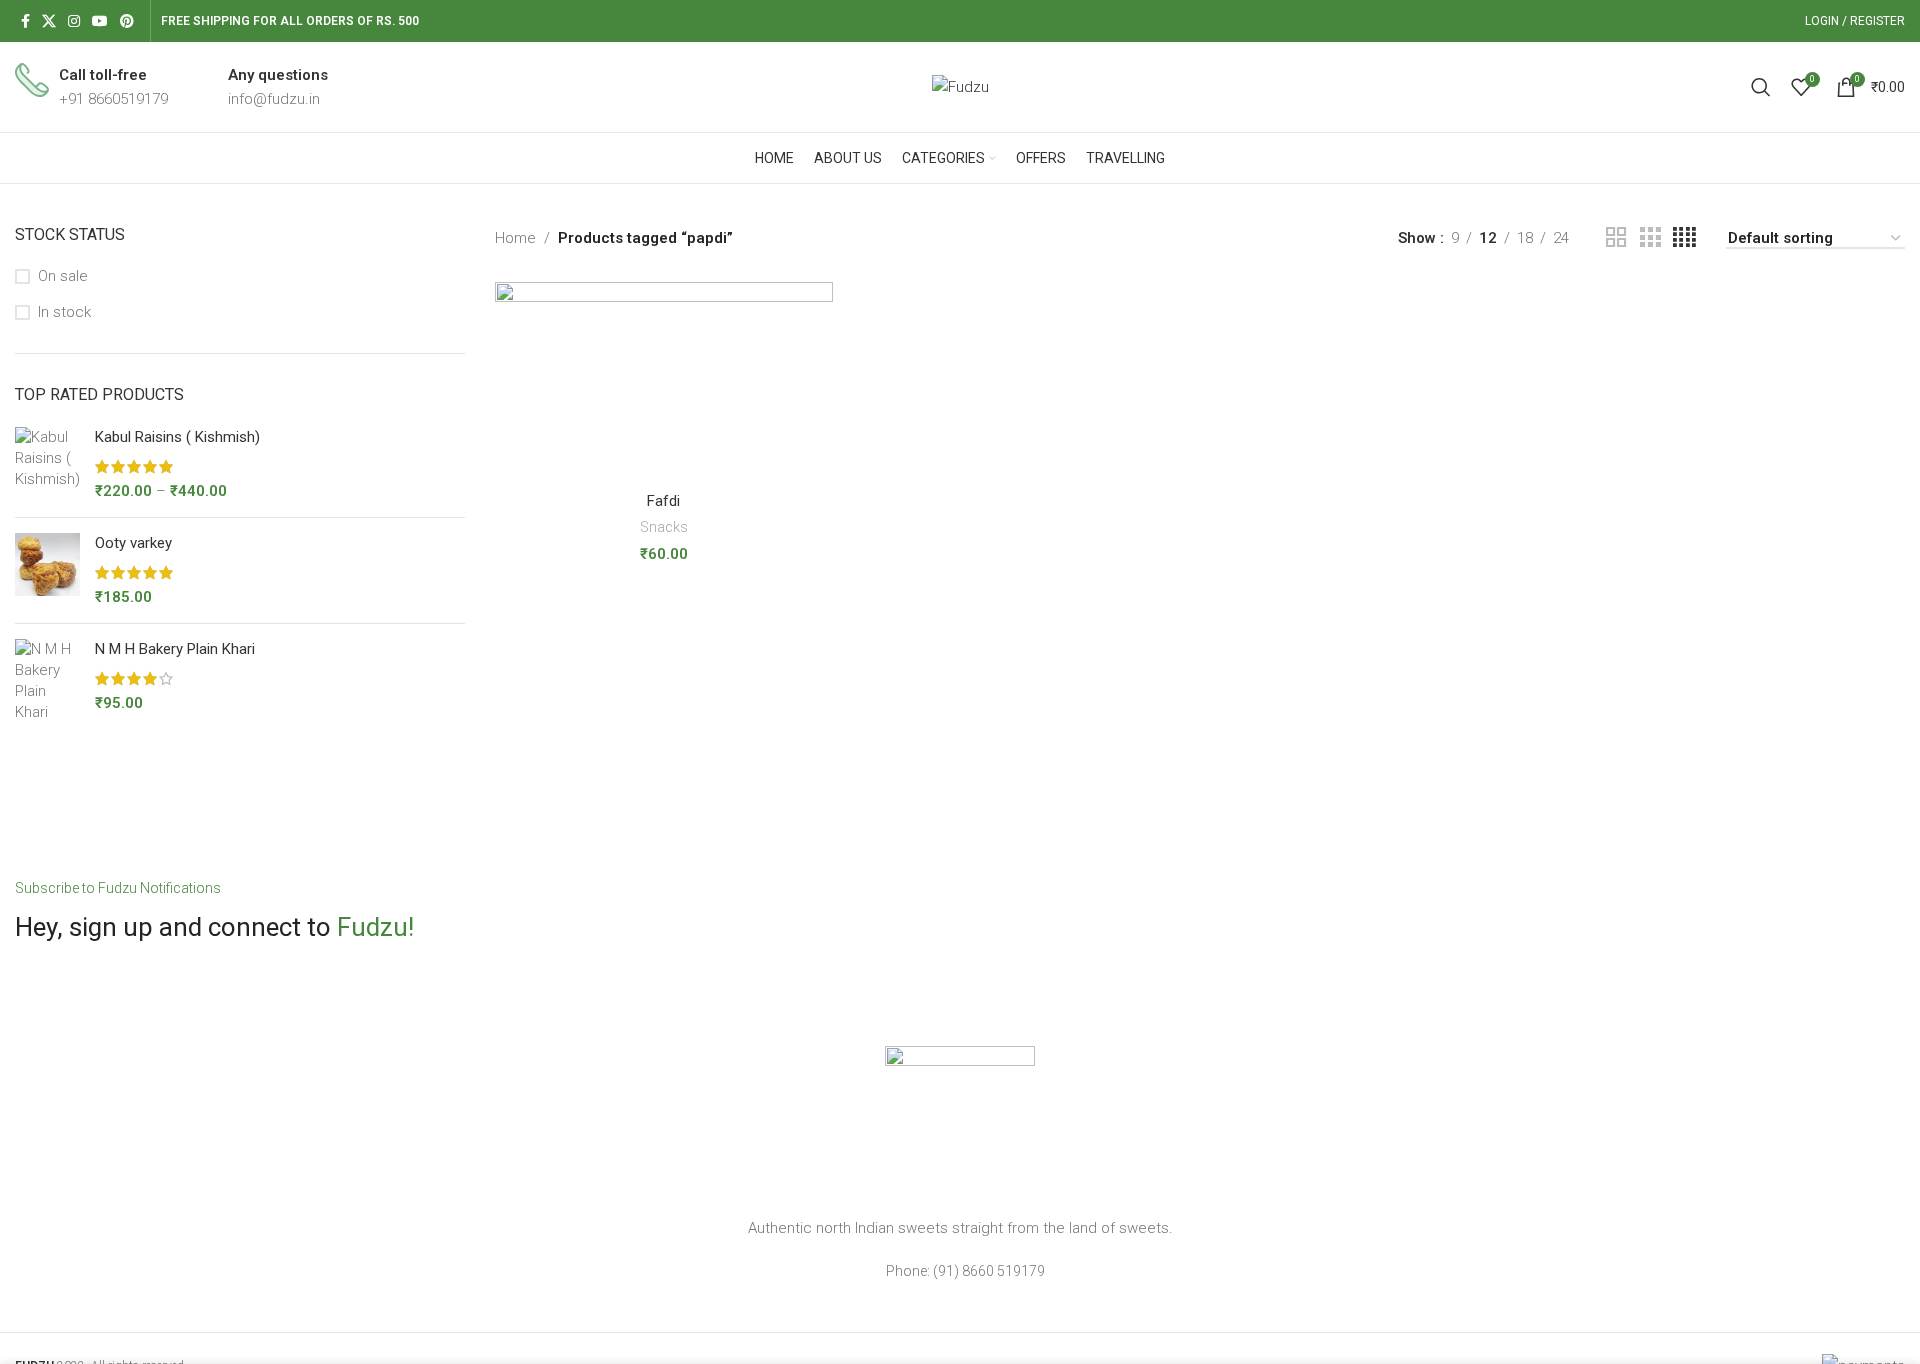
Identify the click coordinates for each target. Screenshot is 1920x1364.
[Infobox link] (91, 87)
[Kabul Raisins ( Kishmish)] (47, 464)
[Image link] (960, 1120)
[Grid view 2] (1616, 238)
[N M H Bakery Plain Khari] (47, 681)
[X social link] (49, 21)
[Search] (1761, 87)
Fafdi (663, 501)
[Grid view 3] (1650, 238)
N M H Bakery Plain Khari (175, 649)
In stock (64, 312)
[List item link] (960, 1271)
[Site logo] (960, 86)
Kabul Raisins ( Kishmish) (177, 437)
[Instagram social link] (74, 21)
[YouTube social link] (100, 21)
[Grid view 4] (1684, 238)
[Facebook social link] (25, 21)
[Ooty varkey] (47, 570)
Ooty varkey (133, 543)
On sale (63, 276)
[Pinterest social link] (127, 21)
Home (515, 238)
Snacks (664, 527)
